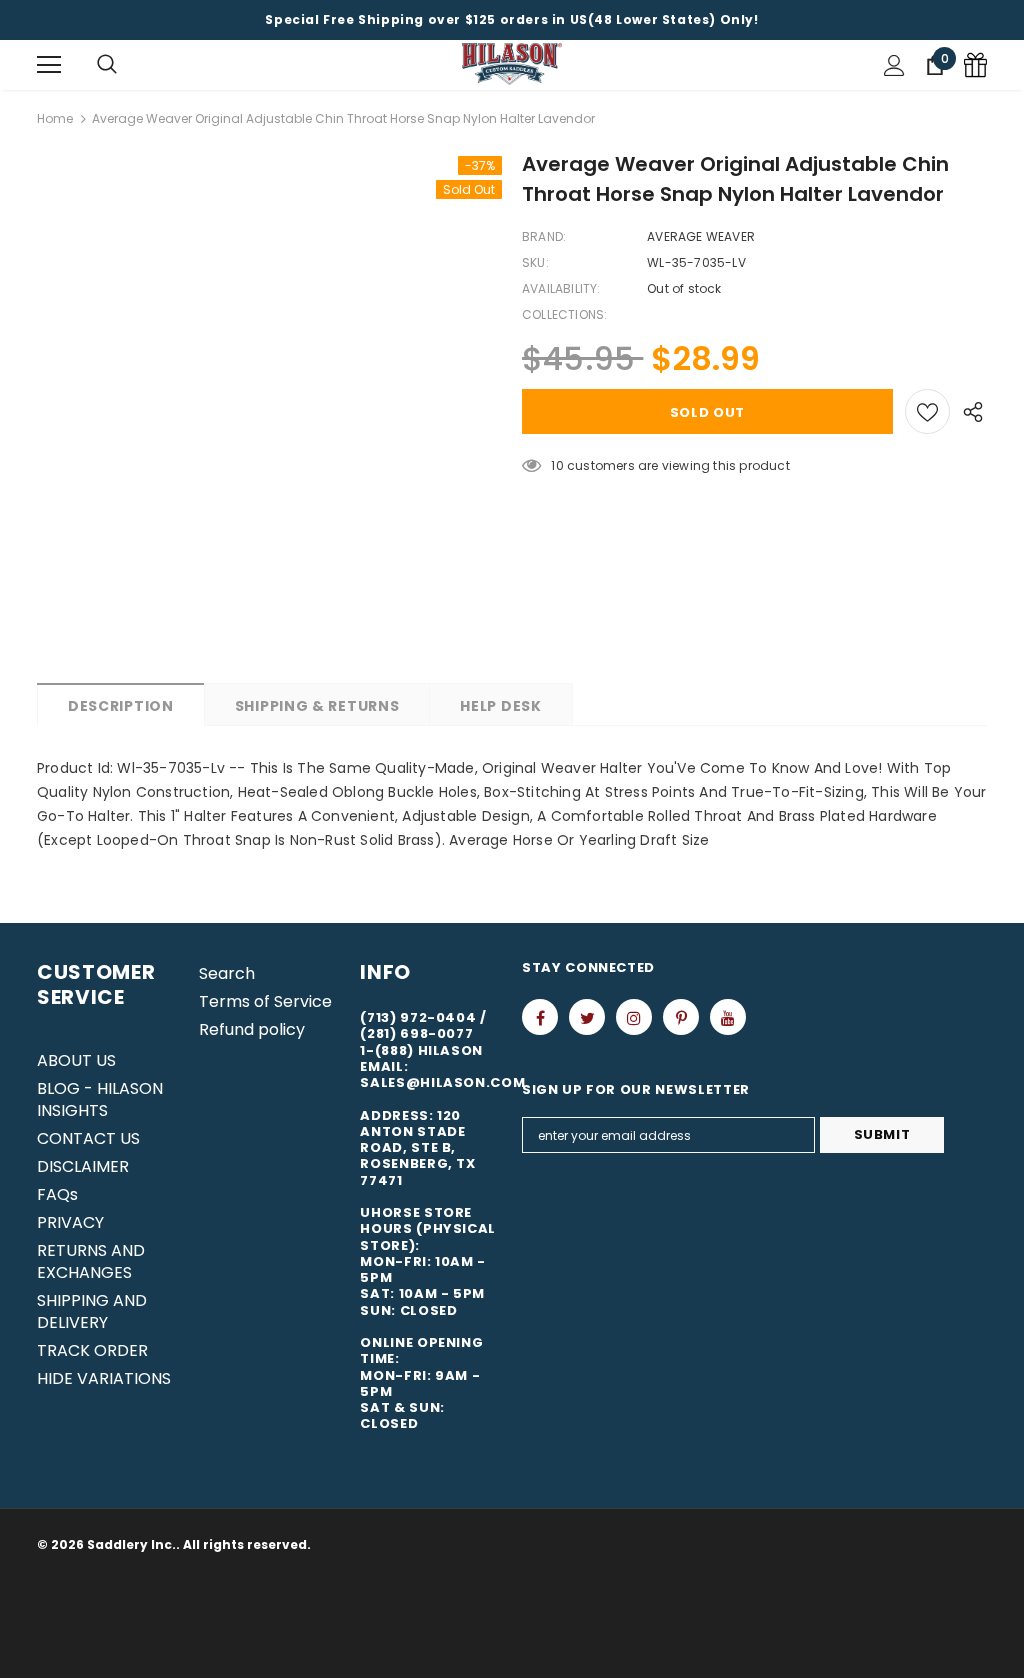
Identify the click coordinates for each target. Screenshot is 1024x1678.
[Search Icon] (107, 65)
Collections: (564, 314)
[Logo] (512, 64)
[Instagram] (634, 1017)
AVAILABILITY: (561, 288)
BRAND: (544, 236)
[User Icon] (894, 65)
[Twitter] (587, 1017)
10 (557, 465)
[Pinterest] (681, 1017)
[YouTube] (728, 1017)
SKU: (535, 262)
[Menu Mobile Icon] (49, 65)
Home (55, 118)
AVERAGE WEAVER (701, 236)
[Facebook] (540, 1017)
